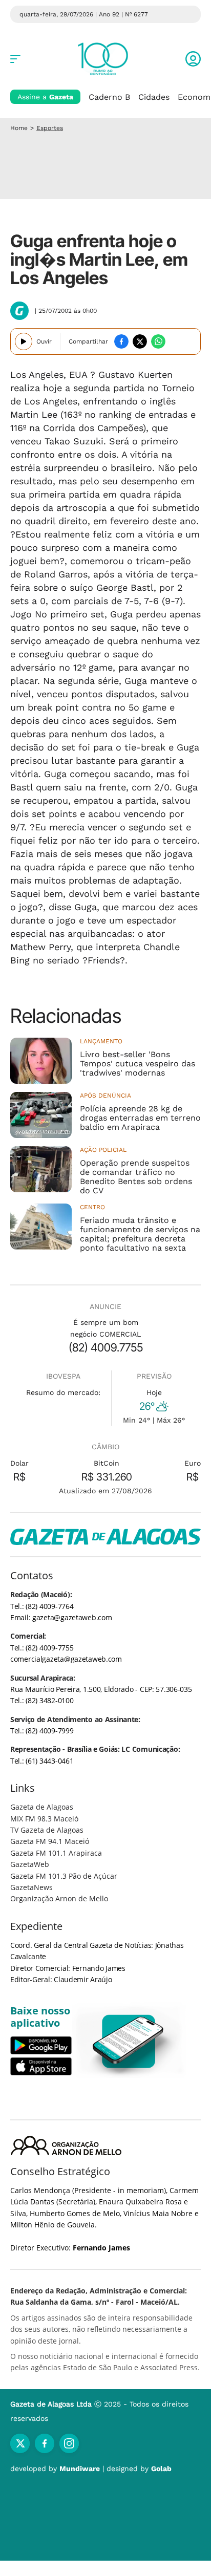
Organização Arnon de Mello (59, 1898)
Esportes (50, 128)
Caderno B (109, 97)
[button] (193, 59)
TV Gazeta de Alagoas (47, 1830)
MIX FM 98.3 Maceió (44, 1819)
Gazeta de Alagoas (42, 1807)
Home (19, 128)
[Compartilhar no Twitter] (140, 341)
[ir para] (129, 2041)
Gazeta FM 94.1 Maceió (50, 1841)
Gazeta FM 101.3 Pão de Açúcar (64, 1876)
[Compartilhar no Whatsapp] (158, 341)
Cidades (154, 97)
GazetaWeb (30, 1864)
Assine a (45, 97)
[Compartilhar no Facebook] (121, 341)
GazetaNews (31, 1887)
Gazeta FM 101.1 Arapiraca (56, 1853)
